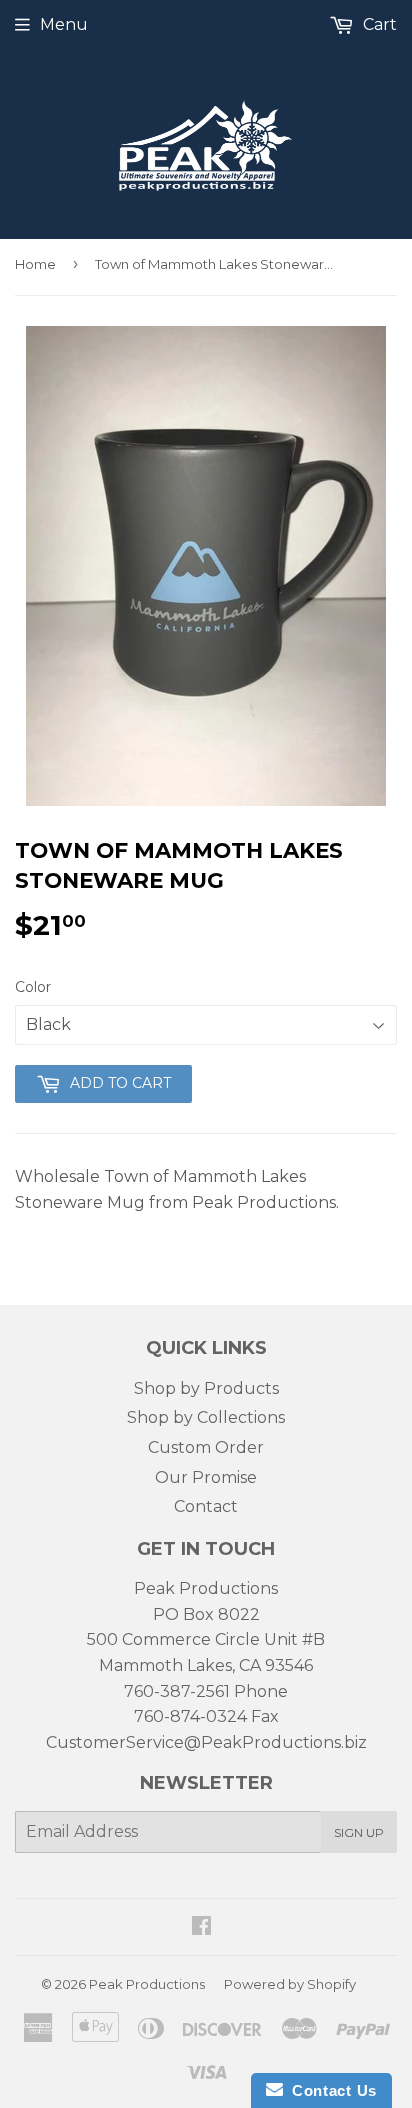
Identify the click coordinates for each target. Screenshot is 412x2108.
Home (35, 264)
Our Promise (206, 1477)
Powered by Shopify (290, 1984)
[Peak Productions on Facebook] (201, 1927)
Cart (378, 24)
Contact (206, 1506)
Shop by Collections (206, 1417)
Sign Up (359, 1832)
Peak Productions (147, 1984)
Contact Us (330, 2090)
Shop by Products (206, 1388)
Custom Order (206, 1447)
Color (33, 987)
